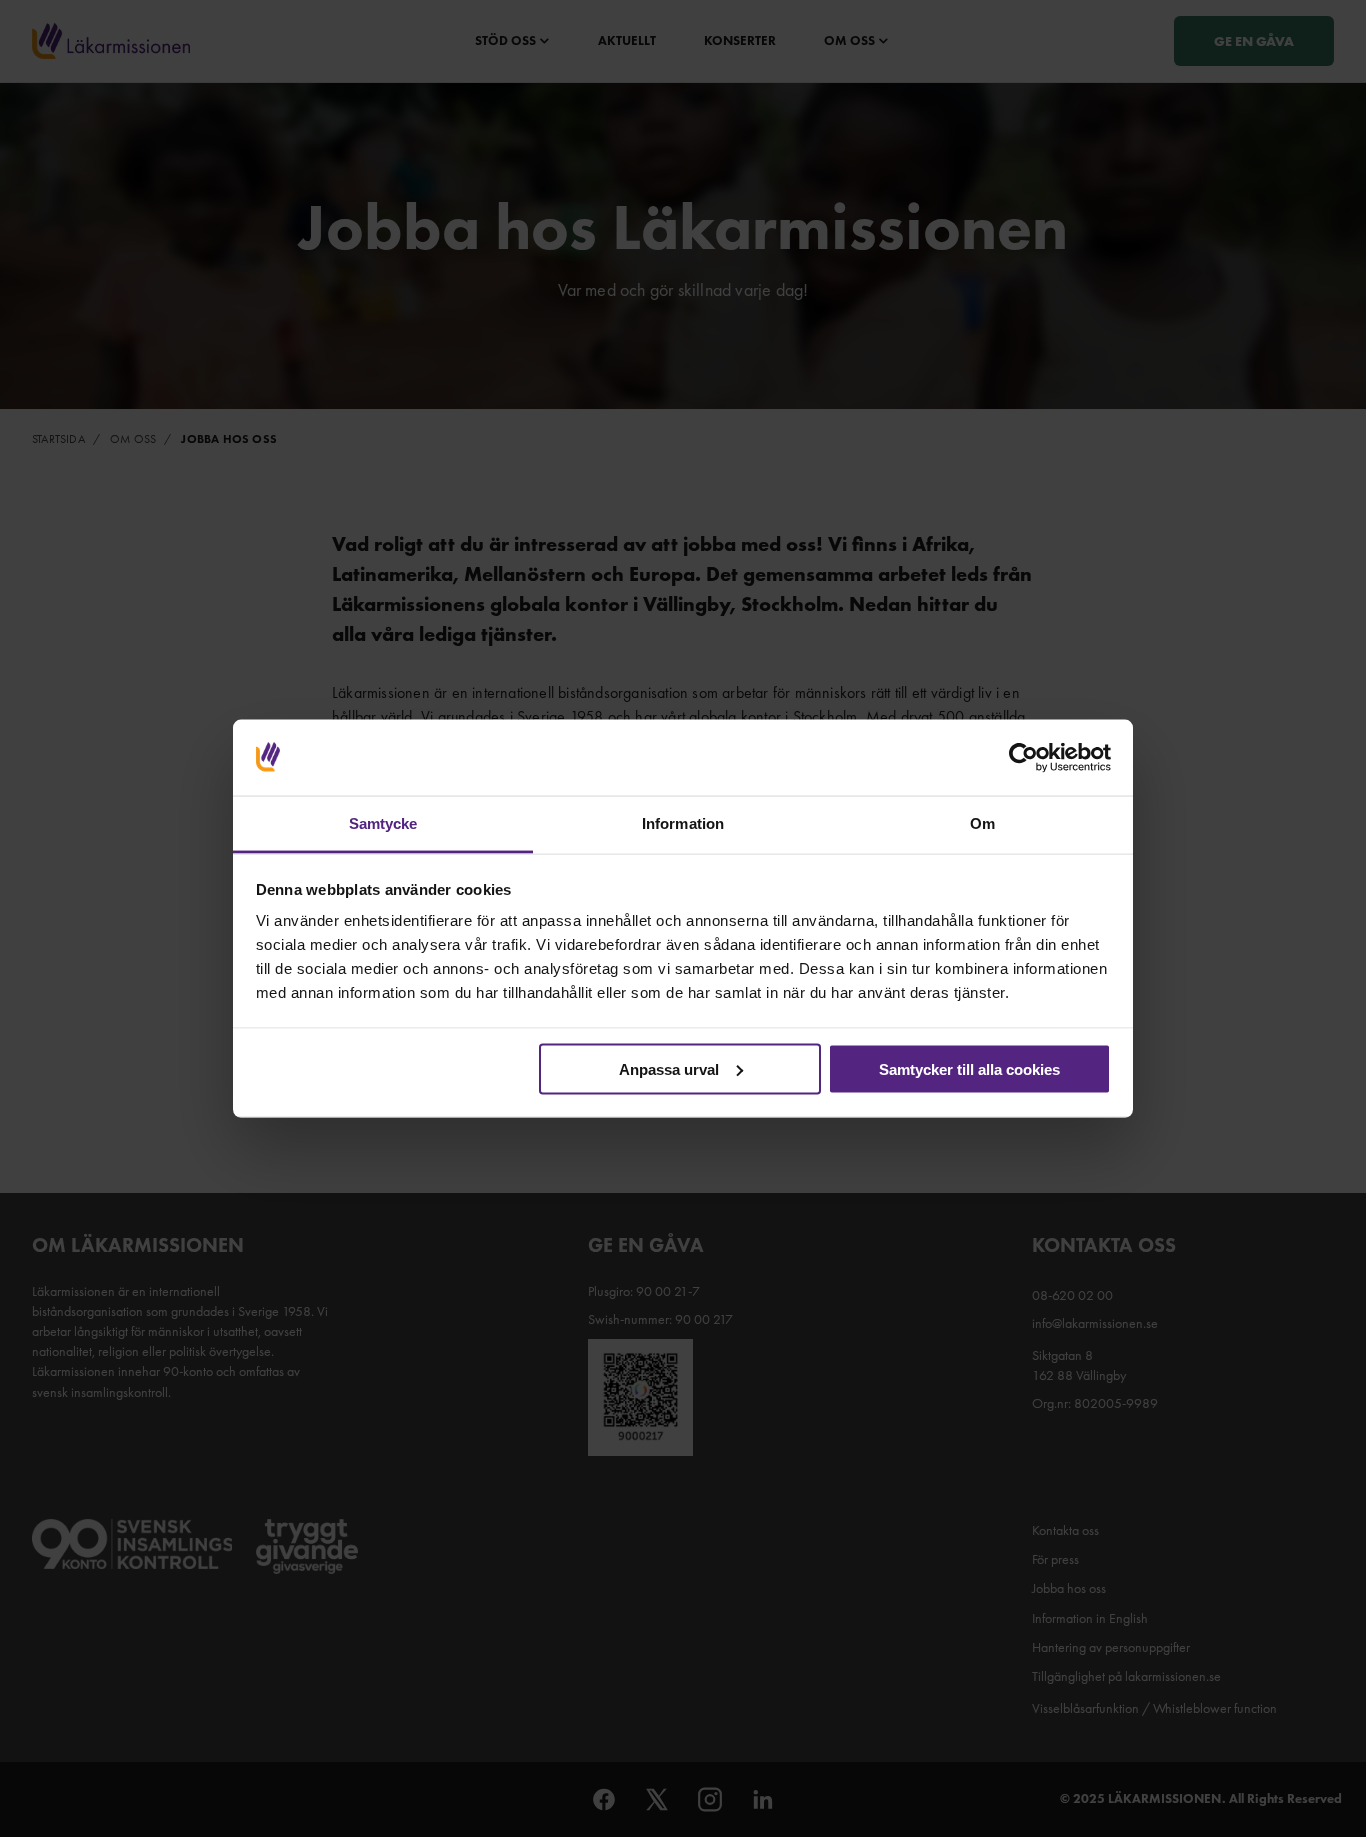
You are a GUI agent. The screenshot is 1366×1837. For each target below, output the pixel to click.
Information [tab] (683, 823)
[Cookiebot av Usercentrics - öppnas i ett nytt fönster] (1023, 758)
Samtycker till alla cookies (969, 1068)
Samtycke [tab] (383, 823)
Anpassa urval (669, 1068)
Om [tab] (982, 823)
